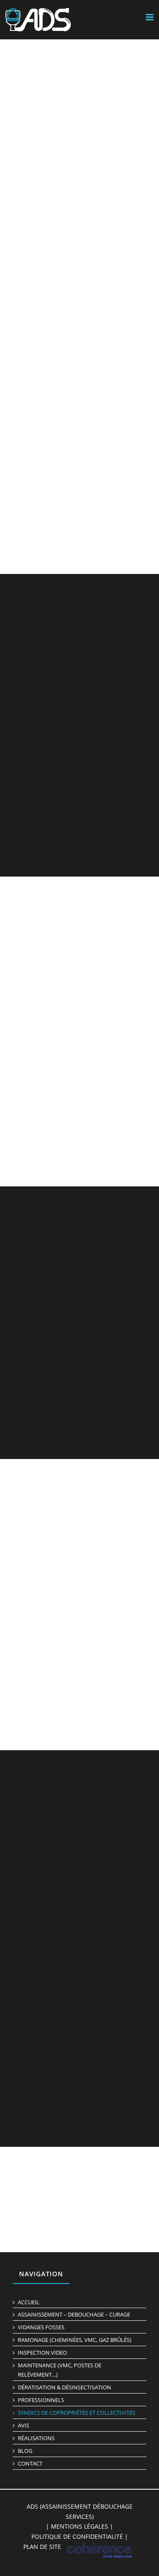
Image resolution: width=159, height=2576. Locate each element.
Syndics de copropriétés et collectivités (77, 2413)
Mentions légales (79, 2526)
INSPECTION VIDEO (42, 2353)
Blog (25, 2451)
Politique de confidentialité (77, 2536)
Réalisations (36, 2438)
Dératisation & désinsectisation (64, 2387)
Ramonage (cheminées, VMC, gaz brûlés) (75, 2340)
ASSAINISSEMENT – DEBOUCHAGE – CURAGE (74, 2315)
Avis (24, 2425)
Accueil (29, 2302)
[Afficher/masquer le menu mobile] (150, 17)
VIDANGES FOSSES (41, 2327)
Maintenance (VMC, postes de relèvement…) (60, 2370)
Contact (30, 2463)
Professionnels (41, 2400)
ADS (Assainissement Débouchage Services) (80, 2511)
